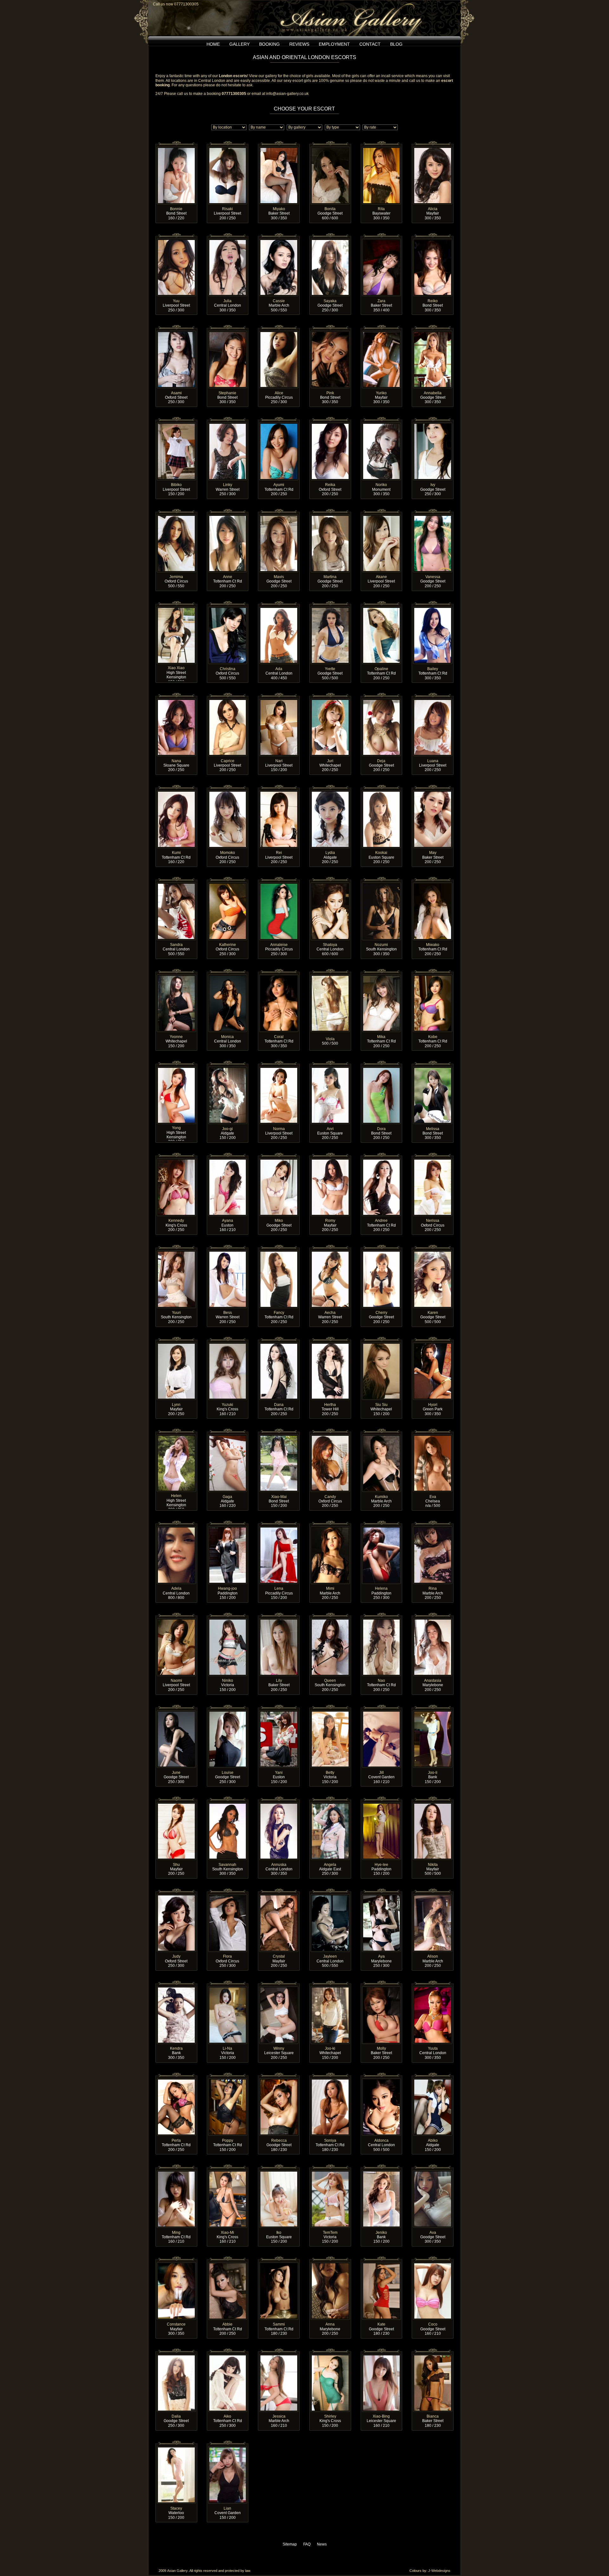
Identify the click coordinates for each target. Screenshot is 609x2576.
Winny (279, 2048)
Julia (227, 301)
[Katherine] (228, 885)
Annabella (433, 393)
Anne (228, 577)
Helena (381, 1588)
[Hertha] (330, 1345)
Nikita (433, 1865)
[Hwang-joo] (228, 1528)
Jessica (279, 2416)
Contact (370, 44)
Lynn (176, 1405)
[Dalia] (176, 2356)
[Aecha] (330, 1253)
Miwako (433, 945)
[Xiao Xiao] (176, 609)
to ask (247, 85)
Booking (269, 44)
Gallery (239, 44)
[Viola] (330, 977)
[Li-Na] (228, 1988)
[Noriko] (382, 425)
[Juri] (330, 701)
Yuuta (433, 2048)
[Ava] (433, 2173)
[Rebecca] (279, 2080)
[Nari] (279, 701)
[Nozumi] (382, 885)
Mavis (279, 577)
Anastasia (433, 1681)
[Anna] (330, 2264)
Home (213, 44)
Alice (279, 393)
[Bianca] (433, 2356)
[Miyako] (279, 149)
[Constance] (176, 2264)
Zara (381, 301)
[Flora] (228, 1896)
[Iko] (279, 2173)
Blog (396, 44)
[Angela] (330, 1805)
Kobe (433, 1037)
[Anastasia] (433, 1621)
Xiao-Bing (381, 2416)
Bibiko (176, 485)
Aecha (330, 1313)
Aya (381, 1956)
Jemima (176, 577)
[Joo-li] (433, 1713)
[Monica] (228, 977)
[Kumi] (176, 793)
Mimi (330, 1588)
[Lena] (279, 1528)
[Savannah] (228, 1805)
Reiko (433, 301)
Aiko (227, 2416)
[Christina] (228, 609)
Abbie (227, 2324)
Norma (279, 1129)
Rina (433, 1588)
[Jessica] (279, 2356)
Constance (176, 2324)
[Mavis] (279, 517)
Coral (279, 1037)
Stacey (176, 2508)
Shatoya (330, 945)
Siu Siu (381, 1405)
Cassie (279, 301)
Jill (381, 1773)
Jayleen (330, 1956)
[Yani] (279, 1713)
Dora (381, 1129)
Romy (330, 1221)
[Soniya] (330, 2080)
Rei (279, 853)
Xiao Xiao (176, 668)
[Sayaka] (330, 241)
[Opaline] (382, 609)
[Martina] (330, 517)
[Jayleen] (330, 1896)
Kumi (176, 853)
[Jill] (382, 1713)
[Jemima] (176, 517)
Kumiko (381, 1497)
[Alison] (433, 1896)
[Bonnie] (176, 149)
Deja (381, 761)
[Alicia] (433, 149)
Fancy (279, 1313)
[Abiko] (433, 2080)
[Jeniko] (382, 2173)
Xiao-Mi (227, 2233)
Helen (176, 1496)
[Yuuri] (176, 1253)
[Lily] (279, 1621)
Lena (279, 1588)
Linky (228, 485)
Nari (279, 761)
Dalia (176, 2416)
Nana (176, 761)
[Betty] (330, 1713)
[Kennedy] (176, 1161)
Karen (433, 1313)
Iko (279, 2233)
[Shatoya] (330, 885)
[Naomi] (176, 1621)
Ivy (433, 485)
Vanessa (433, 577)
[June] (176, 1713)
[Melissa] (433, 1069)
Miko (279, 1221)
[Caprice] (228, 701)
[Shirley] (330, 2356)
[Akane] (382, 517)
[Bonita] (330, 149)
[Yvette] (330, 609)
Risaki (227, 209)
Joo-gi (227, 1129)
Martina (330, 577)
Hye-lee (381, 1865)
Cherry (381, 1313)
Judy (176, 1956)
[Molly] (382, 1988)
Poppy (228, 2140)
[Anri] (330, 1069)
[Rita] (382, 149)
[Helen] (176, 1437)
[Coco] (433, 2264)
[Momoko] (228, 793)
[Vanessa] (433, 517)
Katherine (228, 945)
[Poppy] (228, 2080)
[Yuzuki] (228, 1345)
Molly (381, 2048)
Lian (227, 2508)
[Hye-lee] (382, 1805)
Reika (330, 485)
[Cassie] (279, 241)
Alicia (433, 209)
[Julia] (228, 241)
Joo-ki (330, 2048)
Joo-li (433, 1773)
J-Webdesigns (439, 2571)
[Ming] (176, 2173)
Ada (279, 669)
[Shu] (176, 1805)
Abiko (433, 2140)
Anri (330, 1129)
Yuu (176, 301)
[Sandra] (176, 885)
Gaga (227, 1497)
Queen (330, 1681)
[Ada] (279, 609)
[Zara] (382, 241)
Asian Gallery (177, 2571)
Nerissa (433, 1221)
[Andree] (382, 1161)
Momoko (228, 853)
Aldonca (381, 2140)
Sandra (176, 945)
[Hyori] (433, 1345)
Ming (176, 2233)
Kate (381, 2324)
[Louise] (228, 1713)
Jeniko (381, 2233)
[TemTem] (330, 2173)
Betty (330, 1773)
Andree (381, 1221)
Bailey (433, 669)
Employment (334, 44)
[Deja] (382, 701)
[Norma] (279, 1069)
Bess (228, 1313)
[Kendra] (176, 1988)
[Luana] (433, 701)
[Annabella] (433, 333)
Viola (330, 1039)
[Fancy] (279, 1253)
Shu (176, 1865)
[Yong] (176, 1069)
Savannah (227, 1865)
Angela (330, 1865)
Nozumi (381, 945)
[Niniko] (228, 1621)
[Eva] (433, 1437)
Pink (330, 393)
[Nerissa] (433, 1161)
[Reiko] (433, 241)
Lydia (330, 853)
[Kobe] (433, 977)
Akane (381, 577)
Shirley (330, 2416)
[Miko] (279, 1161)
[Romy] (330, 1161)
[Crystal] (279, 1896)
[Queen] (330, 1621)
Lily (279, 1681)
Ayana (228, 1221)
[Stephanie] (228, 333)
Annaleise (279, 945)
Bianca (433, 2416)
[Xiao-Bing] (382, 2356)
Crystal (279, 1956)
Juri (330, 761)
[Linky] (228, 425)
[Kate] (382, 2264)
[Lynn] (176, 1345)
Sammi (279, 2324)
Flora (227, 1956)
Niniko (228, 1681)
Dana (279, 1405)
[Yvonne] (176, 977)
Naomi (176, 1681)
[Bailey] (433, 609)
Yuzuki (227, 1405)
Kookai (381, 853)
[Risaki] (228, 149)
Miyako (279, 209)
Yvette (330, 669)
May (433, 853)
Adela (176, 1588)
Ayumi (279, 485)
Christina (228, 669)
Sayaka (330, 301)
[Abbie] (228, 2264)
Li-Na (227, 2048)
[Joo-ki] (330, 1988)
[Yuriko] (382, 333)
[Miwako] (433, 885)
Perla (176, 2140)
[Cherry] (382, 1253)
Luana (433, 761)
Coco (433, 2324)
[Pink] (330, 333)
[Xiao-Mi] (228, 2173)
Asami (176, 393)
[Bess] (228, 1253)
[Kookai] (382, 793)
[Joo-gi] (228, 1069)
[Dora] (382, 1069)
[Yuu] (176, 241)
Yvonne (176, 1037)
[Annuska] (279, 1805)
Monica (227, 1037)
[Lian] (228, 2448)
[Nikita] (433, 1805)
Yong (176, 1128)
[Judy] (176, 1896)
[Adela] (176, 1528)
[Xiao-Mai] (279, 1437)
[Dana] (279, 1345)
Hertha (330, 1405)
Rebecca (279, 2140)
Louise (228, 1773)
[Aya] (382, 1896)
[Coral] (279, 977)
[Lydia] (330, 793)
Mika (381, 1037)
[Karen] (433, 1253)
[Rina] (433, 1528)
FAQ (307, 2544)
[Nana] (176, 701)
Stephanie (227, 393)
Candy (330, 1497)
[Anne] (228, 517)
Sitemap (290, 2544)
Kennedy (176, 1221)
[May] (433, 793)
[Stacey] (176, 2448)
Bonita (330, 209)
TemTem (330, 2233)
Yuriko (381, 393)
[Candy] (330, 1437)
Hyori (433, 1405)
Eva (433, 1497)
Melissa (433, 1129)
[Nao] (382, 1621)
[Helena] (382, 1528)
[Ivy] (433, 425)
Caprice (228, 761)
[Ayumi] (279, 425)
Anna (330, 2324)
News (322, 2544)
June (176, 1773)
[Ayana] (228, 1161)
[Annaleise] (279, 885)
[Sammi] (279, 2264)
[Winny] (279, 1988)
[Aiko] (228, 2356)
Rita (381, 209)
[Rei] (279, 793)
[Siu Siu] (382, 1345)
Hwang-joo (227, 1588)
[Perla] (176, 2080)
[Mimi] (330, 1528)
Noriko (381, 485)
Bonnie (176, 209)
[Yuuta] (433, 1988)
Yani (279, 1773)
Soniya (330, 2140)
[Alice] (279, 333)
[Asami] (176, 333)
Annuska (279, 1865)
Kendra (176, 2048)
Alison (433, 1956)
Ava (433, 2233)
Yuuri (176, 1313)
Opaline (381, 669)
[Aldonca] (382, 2080)
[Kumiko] (382, 1437)
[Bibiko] (176, 425)
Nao (381, 1681)
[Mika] (382, 977)
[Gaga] (228, 1437)
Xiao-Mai (279, 1497)
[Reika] (330, 425)
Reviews (299, 44)
